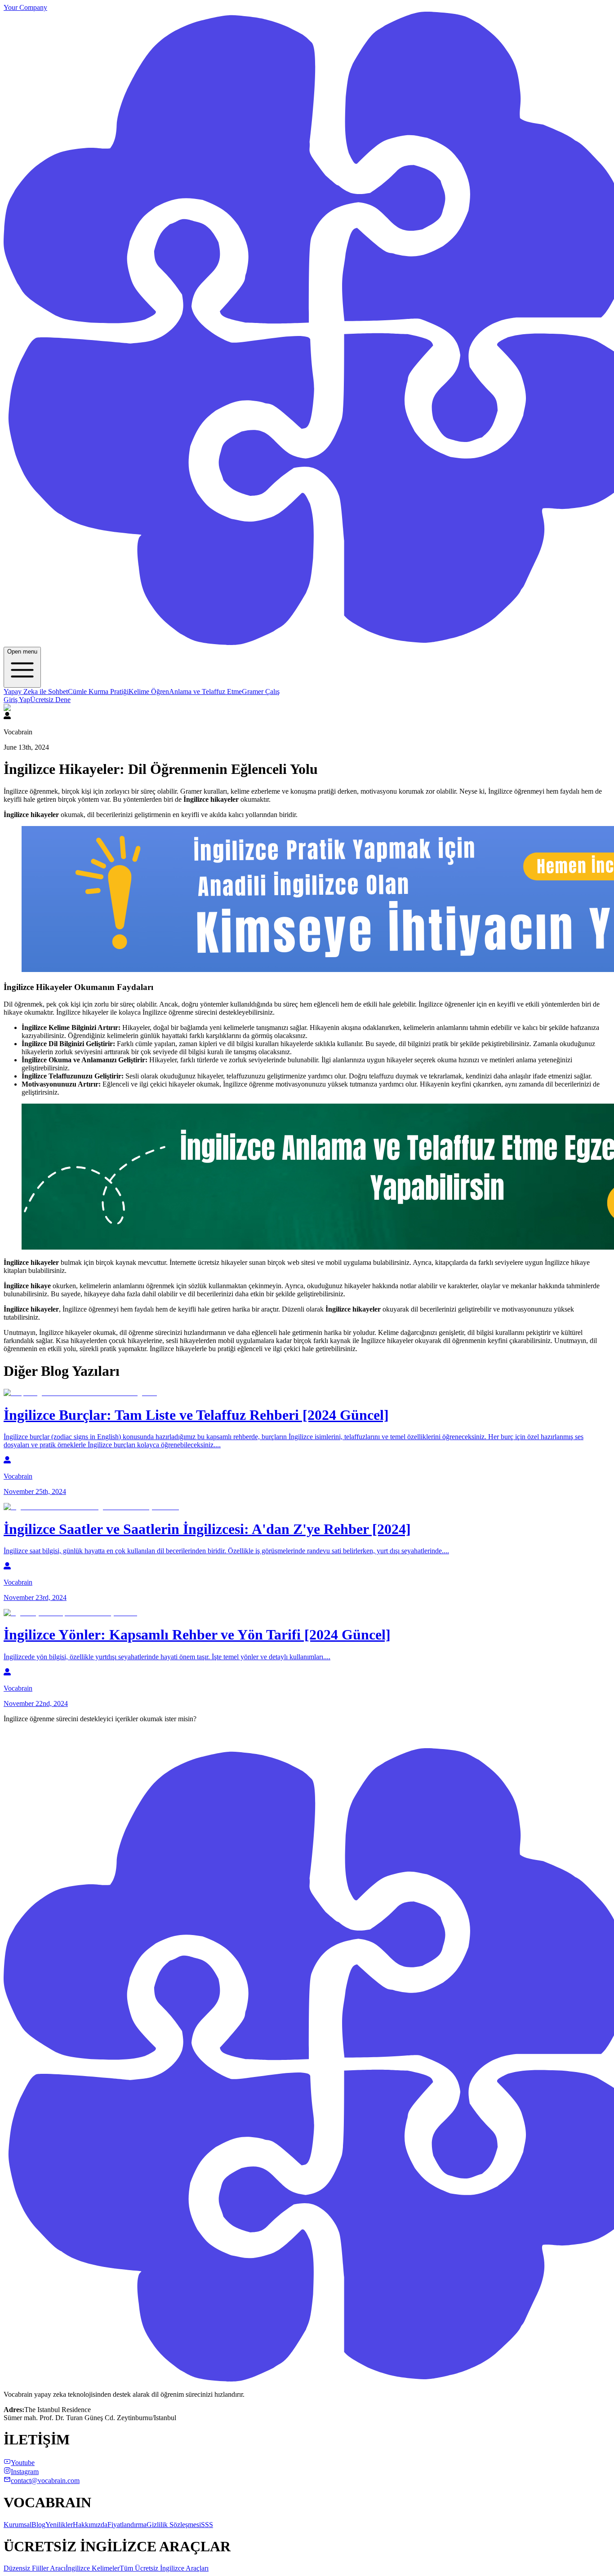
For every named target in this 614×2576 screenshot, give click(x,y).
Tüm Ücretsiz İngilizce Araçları (164, 2568)
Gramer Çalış (261, 691)
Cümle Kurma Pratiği (98, 691)
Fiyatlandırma (127, 2525)
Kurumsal (18, 2525)
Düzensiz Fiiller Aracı (35, 2568)
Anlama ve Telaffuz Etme (205, 691)
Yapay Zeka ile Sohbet (36, 691)
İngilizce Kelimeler (93, 2568)
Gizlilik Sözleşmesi (174, 2525)
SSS (207, 2525)
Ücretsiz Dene (50, 700)
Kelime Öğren (149, 691)
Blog (38, 2525)
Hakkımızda (90, 2525)
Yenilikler (59, 2525)
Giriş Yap (17, 700)
